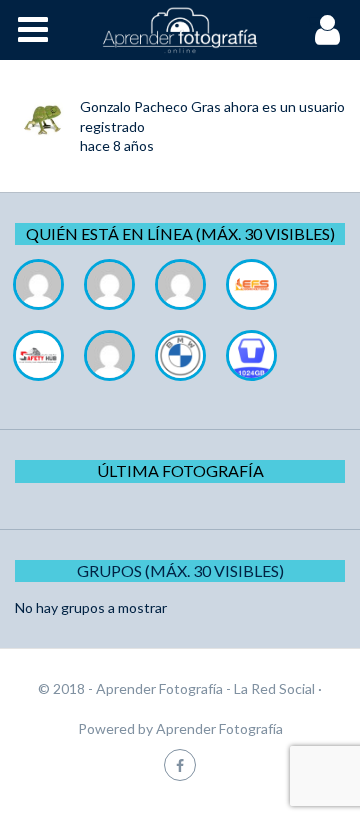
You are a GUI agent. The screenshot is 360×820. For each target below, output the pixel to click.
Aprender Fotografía (219, 728)
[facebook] (180, 764)
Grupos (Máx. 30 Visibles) (180, 570)
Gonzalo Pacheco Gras (150, 106)
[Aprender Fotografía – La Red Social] (180, 30)
